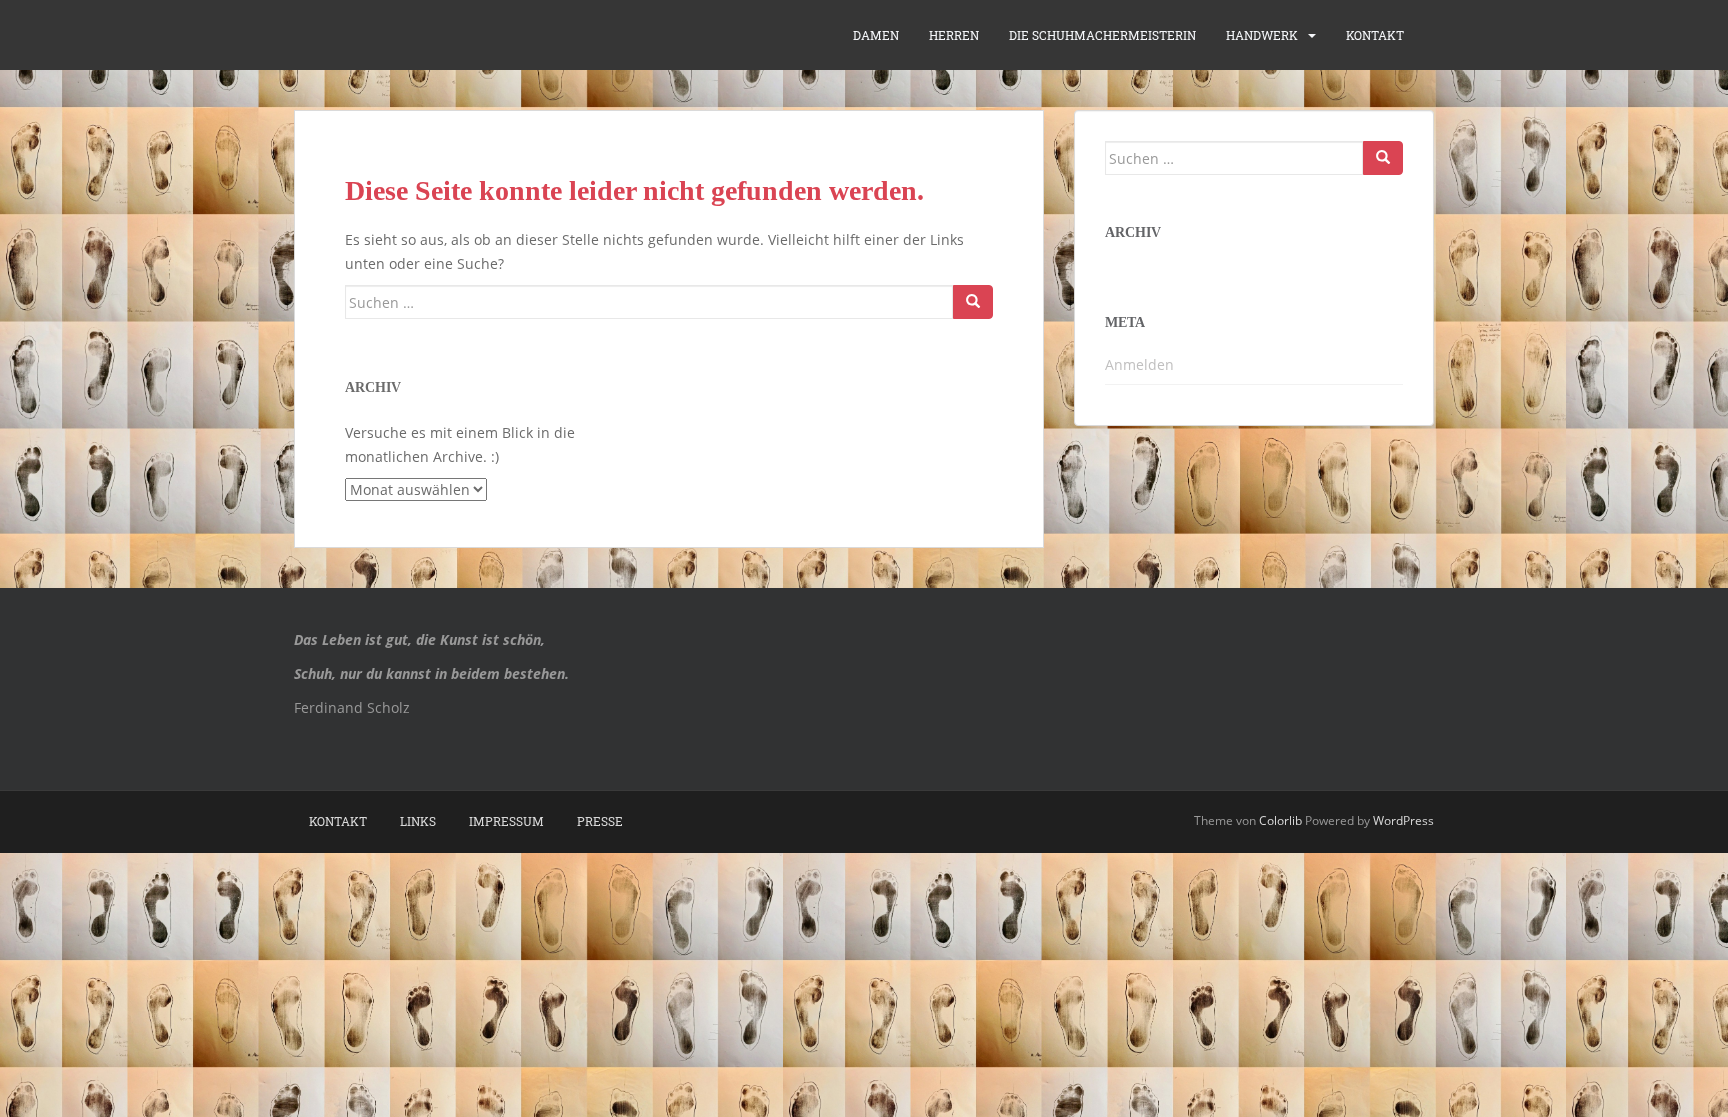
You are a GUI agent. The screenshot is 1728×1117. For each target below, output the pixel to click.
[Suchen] (973, 302)
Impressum (506, 821)
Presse (600, 821)
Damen (876, 35)
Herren (954, 35)
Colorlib (1280, 820)
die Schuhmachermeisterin (1102, 35)
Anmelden (1139, 364)
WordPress (1403, 820)
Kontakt (1375, 35)
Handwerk (1262, 35)
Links (418, 821)
